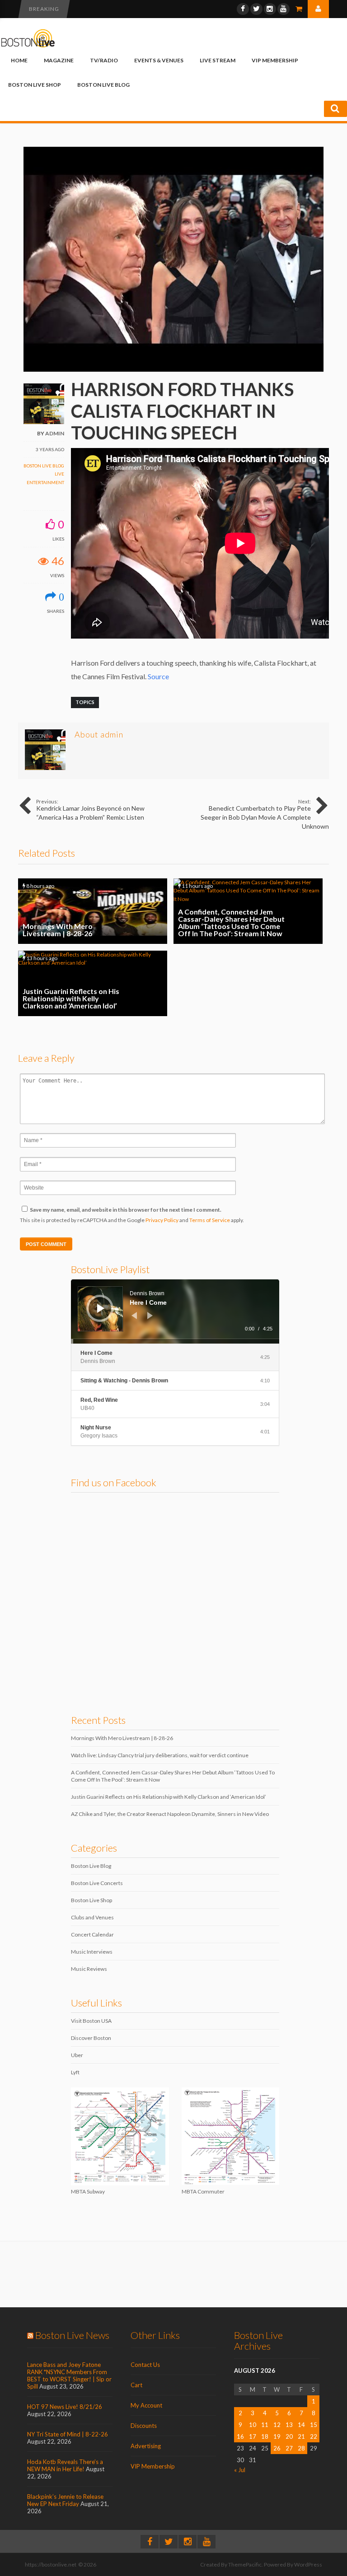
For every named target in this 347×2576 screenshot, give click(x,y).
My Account (146, 2405)
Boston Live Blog (103, 85)
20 (289, 2436)
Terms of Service (210, 1220)
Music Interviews (92, 1952)
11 (265, 2425)
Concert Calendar (92, 1934)
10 (253, 2425)
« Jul (240, 2470)
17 (253, 2436)
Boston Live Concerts (97, 1883)
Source (158, 676)
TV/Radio (104, 60)
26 (277, 2448)
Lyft (75, 2072)
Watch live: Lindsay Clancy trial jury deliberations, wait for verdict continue (160, 1755)
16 (240, 2436)
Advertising (146, 2446)
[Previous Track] (134, 1316)
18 (265, 2436)
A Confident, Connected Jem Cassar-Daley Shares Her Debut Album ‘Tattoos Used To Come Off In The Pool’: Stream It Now (248, 911)
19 (277, 2436)
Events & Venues (159, 60)
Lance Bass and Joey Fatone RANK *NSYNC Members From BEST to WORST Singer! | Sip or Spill (69, 2375)
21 (301, 2436)
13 (289, 2425)
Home (19, 60)
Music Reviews (89, 1969)
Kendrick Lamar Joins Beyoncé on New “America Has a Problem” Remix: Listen (90, 810)
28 (301, 2448)
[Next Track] (150, 1316)
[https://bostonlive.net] (28, 46)
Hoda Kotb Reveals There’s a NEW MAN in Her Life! (65, 2465)
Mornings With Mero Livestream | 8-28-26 (93, 911)
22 (314, 2436)
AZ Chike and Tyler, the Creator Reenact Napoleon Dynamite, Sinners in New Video (170, 1814)
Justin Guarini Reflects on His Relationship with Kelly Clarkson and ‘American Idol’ (93, 983)
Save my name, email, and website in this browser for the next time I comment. (126, 1210)
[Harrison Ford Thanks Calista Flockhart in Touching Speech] (173, 370)
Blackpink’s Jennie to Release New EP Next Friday (65, 2500)
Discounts (144, 2426)
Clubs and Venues (92, 1917)
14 (301, 2425)
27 (289, 2448)
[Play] (101, 1308)
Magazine (59, 60)
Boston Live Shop (35, 85)
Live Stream (218, 60)
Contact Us (145, 2365)
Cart (136, 2385)
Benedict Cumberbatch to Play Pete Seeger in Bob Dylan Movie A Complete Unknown (265, 814)
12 (277, 2425)
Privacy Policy (162, 1220)
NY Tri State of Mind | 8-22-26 (68, 2434)
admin (55, 433)
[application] (175, 1311)
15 (314, 2425)
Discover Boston (91, 2038)
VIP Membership (275, 60)
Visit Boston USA (91, 2021)
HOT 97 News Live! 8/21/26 (65, 2407)
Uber (77, 2055)
